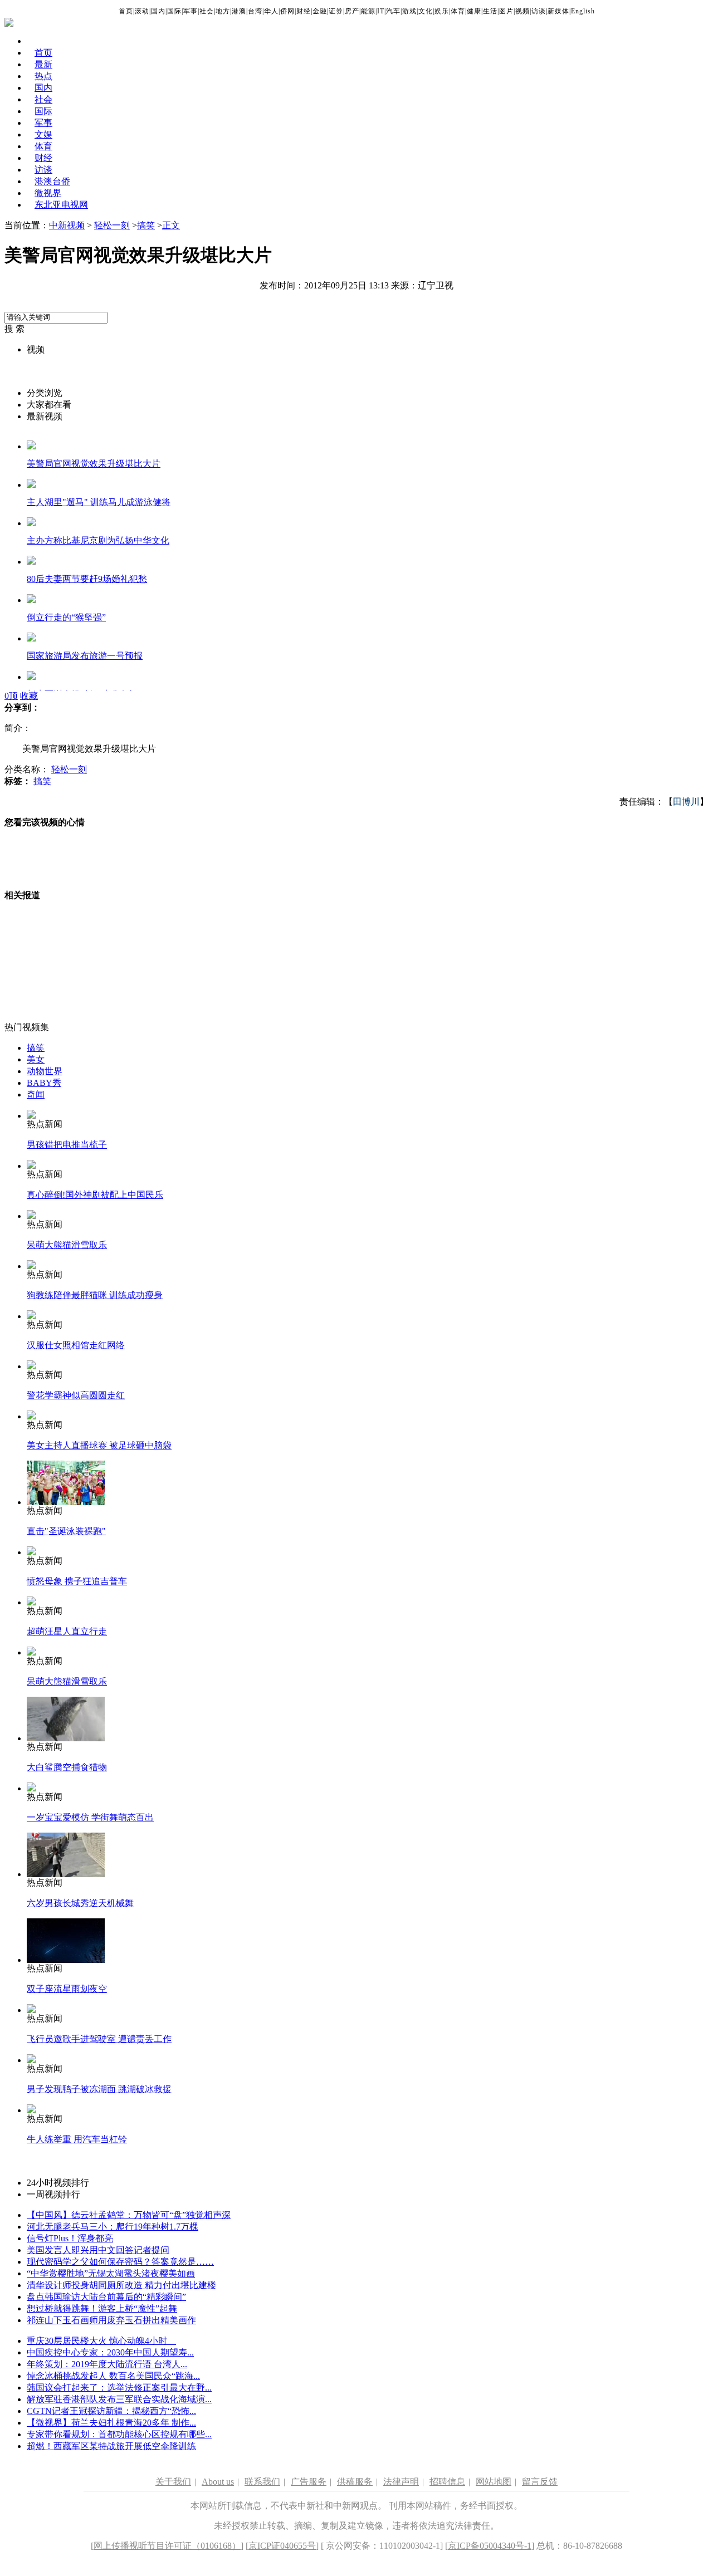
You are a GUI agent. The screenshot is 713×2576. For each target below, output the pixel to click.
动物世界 (45, 1071)
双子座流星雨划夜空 (67, 1989)
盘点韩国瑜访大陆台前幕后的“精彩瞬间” (106, 2297)
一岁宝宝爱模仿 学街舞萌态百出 (90, 1817)
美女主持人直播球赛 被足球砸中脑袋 (99, 1445)
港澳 (239, 11)
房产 (352, 11)
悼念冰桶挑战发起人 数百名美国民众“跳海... (113, 2376)
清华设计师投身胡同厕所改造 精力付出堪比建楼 (121, 2285)
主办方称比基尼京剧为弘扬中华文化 (98, 540)
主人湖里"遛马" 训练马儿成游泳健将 (99, 502)
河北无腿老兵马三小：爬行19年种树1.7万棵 (113, 2227)
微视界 (48, 193)
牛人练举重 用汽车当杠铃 (77, 2139)
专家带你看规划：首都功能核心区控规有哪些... (119, 2434)
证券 (336, 11)
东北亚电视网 (61, 205)
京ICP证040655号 (282, 2546)
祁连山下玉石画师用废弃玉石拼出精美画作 (111, 2320)
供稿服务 (355, 2482)
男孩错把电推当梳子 (67, 1145)
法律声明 (401, 2482)
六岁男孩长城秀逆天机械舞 (80, 1903)
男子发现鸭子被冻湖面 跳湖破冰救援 (99, 2089)
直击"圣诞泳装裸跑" (66, 1531)
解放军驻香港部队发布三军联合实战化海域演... (119, 2399)
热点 (43, 76)
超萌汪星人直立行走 (67, 1631)
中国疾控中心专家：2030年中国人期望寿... (110, 2352)
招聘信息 (447, 2482)
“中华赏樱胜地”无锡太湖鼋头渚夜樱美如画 (111, 2273)
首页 (126, 11)
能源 (368, 11)
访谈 (539, 11)
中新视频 (67, 225)
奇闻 (36, 1094)
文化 (426, 11)
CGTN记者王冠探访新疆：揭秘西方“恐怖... (111, 2411)
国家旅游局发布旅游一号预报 (85, 656)
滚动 (142, 11)
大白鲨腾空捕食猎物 (67, 1767)
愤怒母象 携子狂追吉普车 (77, 1581)
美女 (36, 1059)
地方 (223, 11)
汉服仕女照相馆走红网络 (76, 1345)
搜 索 (14, 329)
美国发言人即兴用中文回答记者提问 (98, 2250)
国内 (158, 11)
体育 (458, 11)
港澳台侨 (52, 181)
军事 (191, 11)
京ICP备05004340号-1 (490, 2546)
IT (381, 11)
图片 (506, 11)
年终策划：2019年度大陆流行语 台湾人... (107, 2364)
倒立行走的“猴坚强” (66, 617)
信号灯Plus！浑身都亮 (70, 2238)
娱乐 (442, 11)
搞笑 (146, 225)
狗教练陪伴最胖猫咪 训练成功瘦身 (95, 1295)
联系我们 (262, 2482)
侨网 (287, 11)
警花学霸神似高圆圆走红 (76, 1395)
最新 (43, 64)
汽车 (393, 11)
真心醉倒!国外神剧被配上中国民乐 (95, 1195)
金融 (320, 11)
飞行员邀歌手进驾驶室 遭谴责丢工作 (99, 2039)
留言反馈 (540, 2482)
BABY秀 (44, 1083)
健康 (474, 11)
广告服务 (309, 2482)
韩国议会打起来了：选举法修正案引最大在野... (119, 2388)
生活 (490, 11)
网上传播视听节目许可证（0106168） (167, 2546)
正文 (171, 225)
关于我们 (173, 2482)
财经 (304, 11)
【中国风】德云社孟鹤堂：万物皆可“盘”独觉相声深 (129, 2215)
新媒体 (558, 11)
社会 (207, 11)
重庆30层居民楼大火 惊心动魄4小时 (101, 2341)
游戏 (409, 11)
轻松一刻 (112, 225)
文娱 (43, 134)
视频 (522, 11)
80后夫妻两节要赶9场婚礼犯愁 (87, 579)
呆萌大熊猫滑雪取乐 (67, 1245)
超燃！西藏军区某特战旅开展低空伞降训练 (111, 2446)
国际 (174, 11)
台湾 (255, 11)
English (583, 11)
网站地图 (494, 2482)
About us (218, 2482)
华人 (271, 11)
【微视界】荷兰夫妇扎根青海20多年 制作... (111, 2423)
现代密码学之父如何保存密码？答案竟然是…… (120, 2262)
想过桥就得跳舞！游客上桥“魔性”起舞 (102, 2308)
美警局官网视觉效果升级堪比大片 (94, 464)
